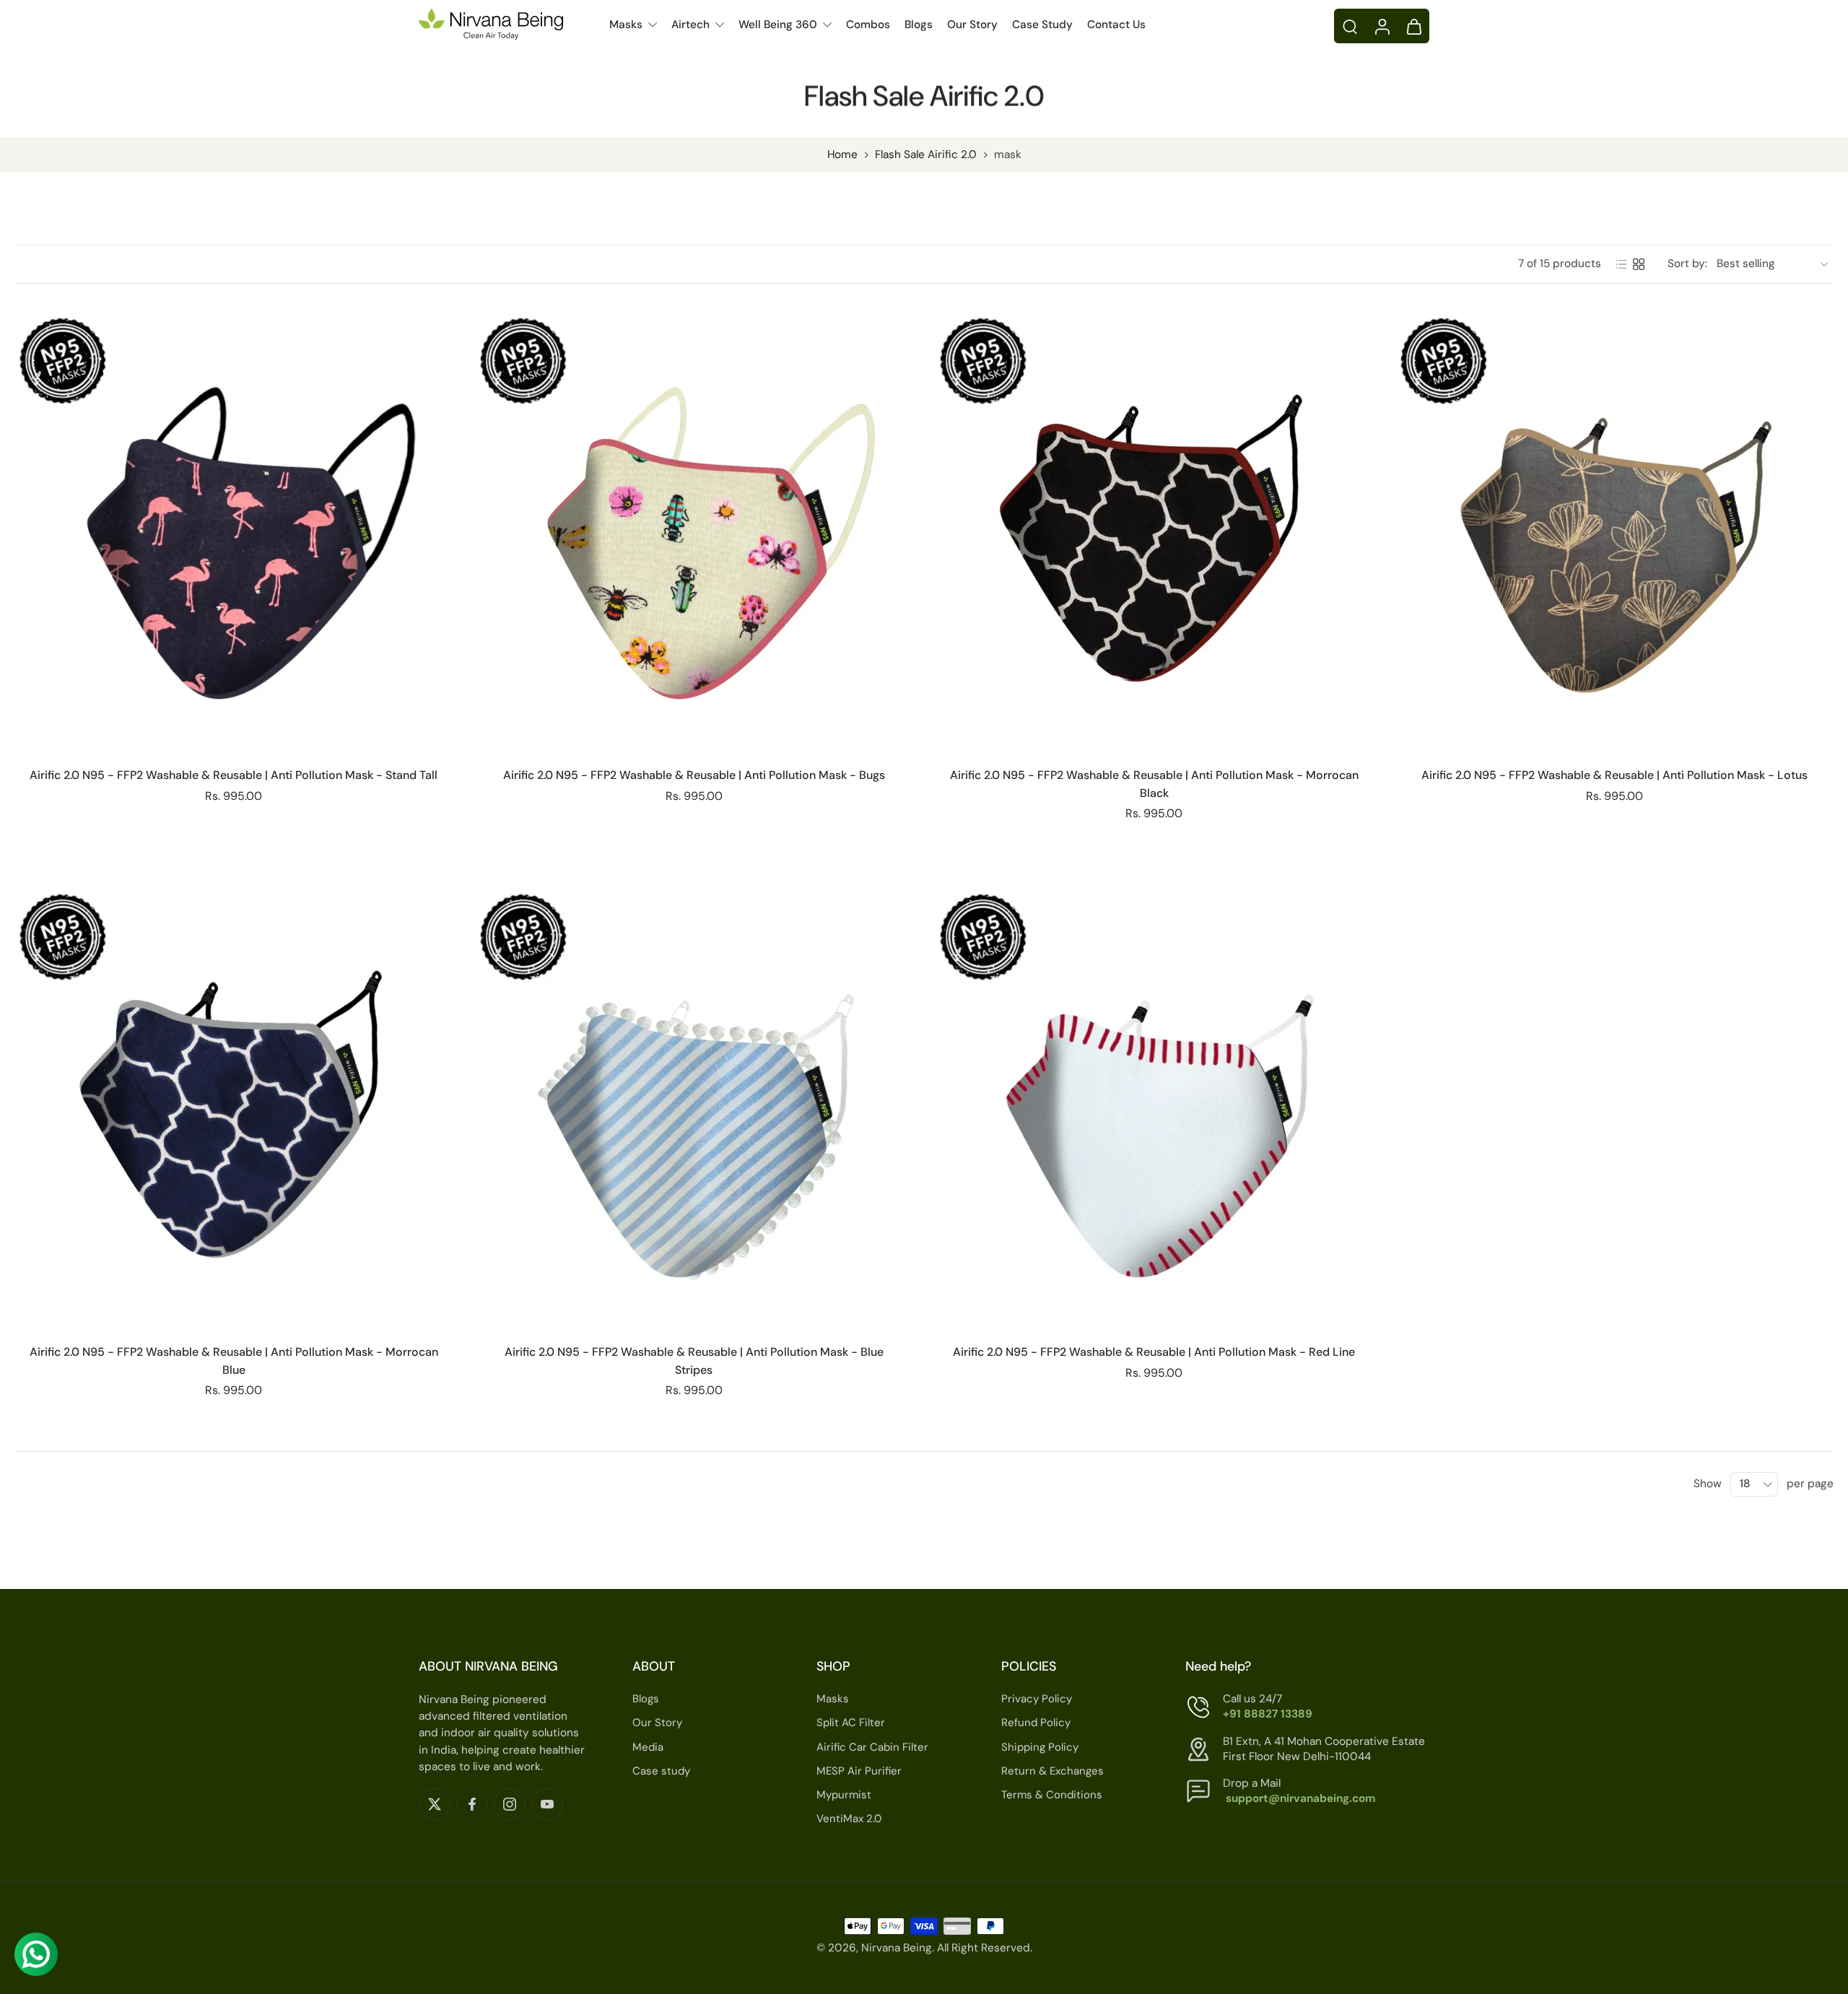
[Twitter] (435, 1803)
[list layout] (1621, 264)
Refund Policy (1036, 1723)
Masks (626, 25)
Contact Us (1116, 25)
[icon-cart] (1413, 26)
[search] (1350, 26)
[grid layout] (1639, 264)
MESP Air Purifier (859, 1770)
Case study (661, 1770)
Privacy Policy (1037, 1699)
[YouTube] (547, 1803)
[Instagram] (510, 1803)
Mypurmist (844, 1795)
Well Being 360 (778, 25)
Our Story (972, 25)
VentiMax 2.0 (849, 1819)
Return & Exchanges (1052, 1770)
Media (648, 1746)
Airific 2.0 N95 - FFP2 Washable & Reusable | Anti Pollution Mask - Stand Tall (234, 775)
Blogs (919, 25)
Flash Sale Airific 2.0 (926, 154)
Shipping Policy (1040, 1746)
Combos (868, 25)
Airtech (690, 25)
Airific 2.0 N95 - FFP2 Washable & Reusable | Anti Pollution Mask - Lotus (1614, 775)
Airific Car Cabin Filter (872, 1746)
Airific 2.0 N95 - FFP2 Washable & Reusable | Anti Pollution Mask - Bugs (694, 775)
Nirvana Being (897, 1948)
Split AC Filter (851, 1723)
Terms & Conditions (1052, 1795)
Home (842, 154)
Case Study (1042, 25)
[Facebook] (472, 1803)
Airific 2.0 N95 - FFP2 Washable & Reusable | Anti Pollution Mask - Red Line (1154, 1352)
